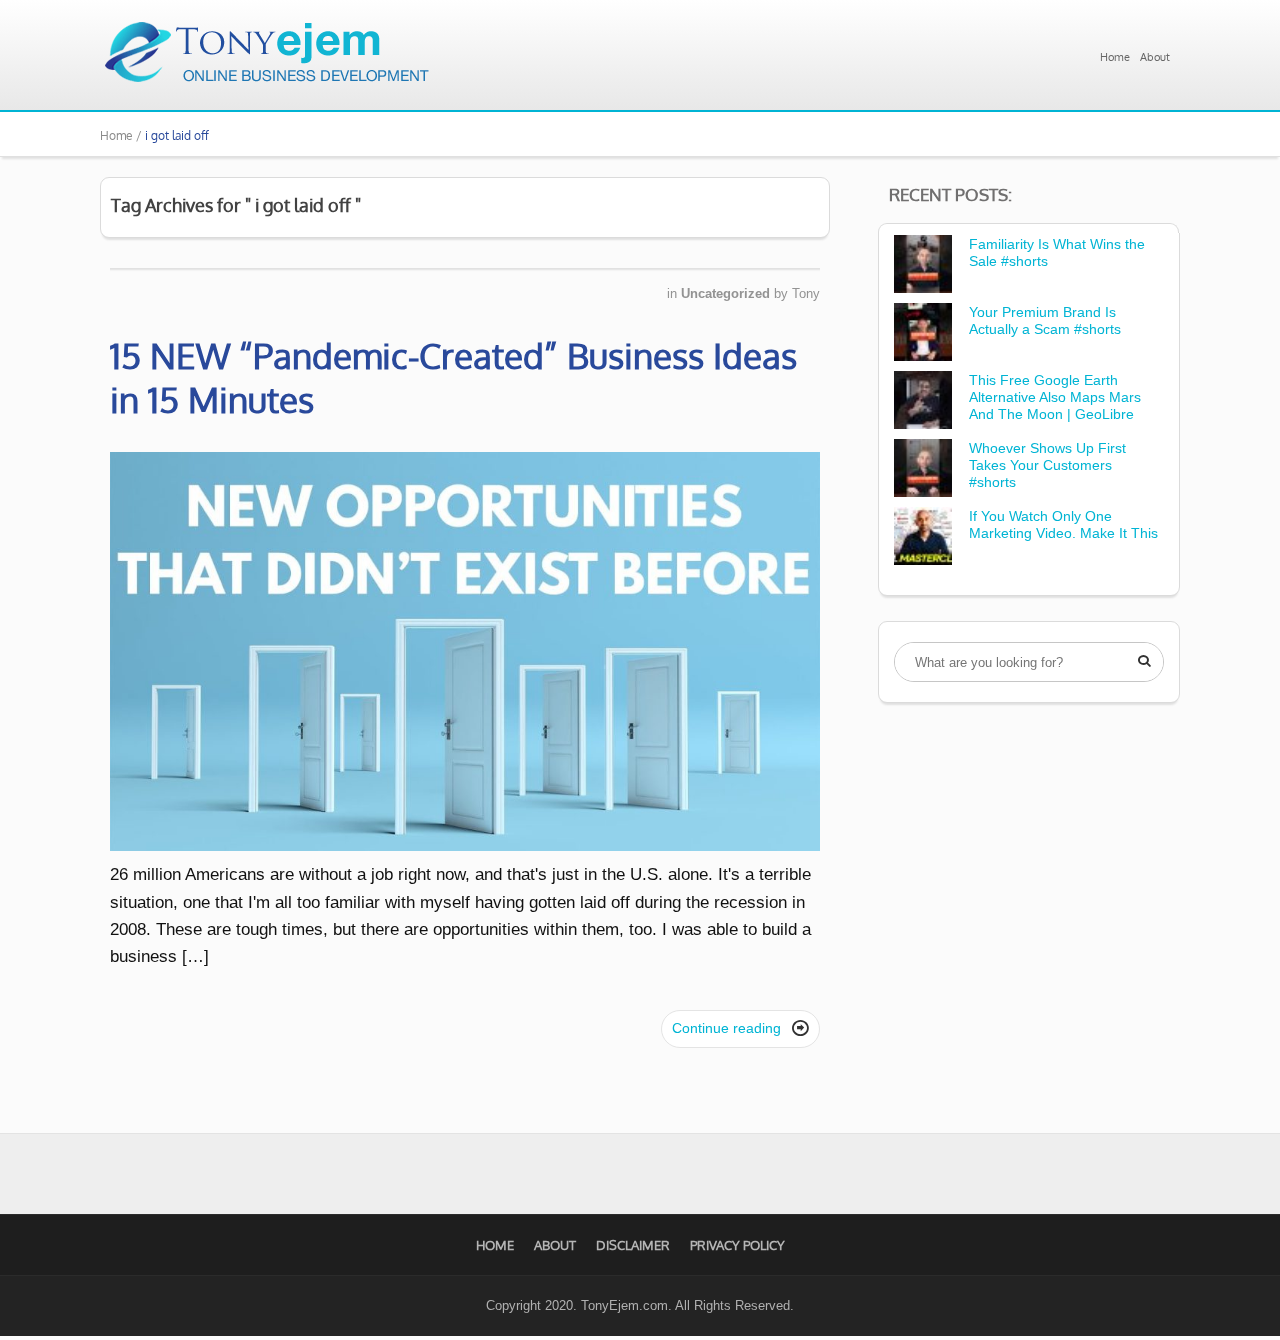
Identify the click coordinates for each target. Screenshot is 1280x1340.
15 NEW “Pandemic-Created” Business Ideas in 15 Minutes (453, 377)
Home (1115, 57)
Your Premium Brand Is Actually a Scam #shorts (1045, 320)
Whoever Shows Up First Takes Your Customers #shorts (1047, 465)
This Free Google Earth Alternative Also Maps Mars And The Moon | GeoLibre (1055, 397)
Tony (806, 293)
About (1155, 57)
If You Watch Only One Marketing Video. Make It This (1063, 524)
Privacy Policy (737, 1245)
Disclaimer (633, 1245)
